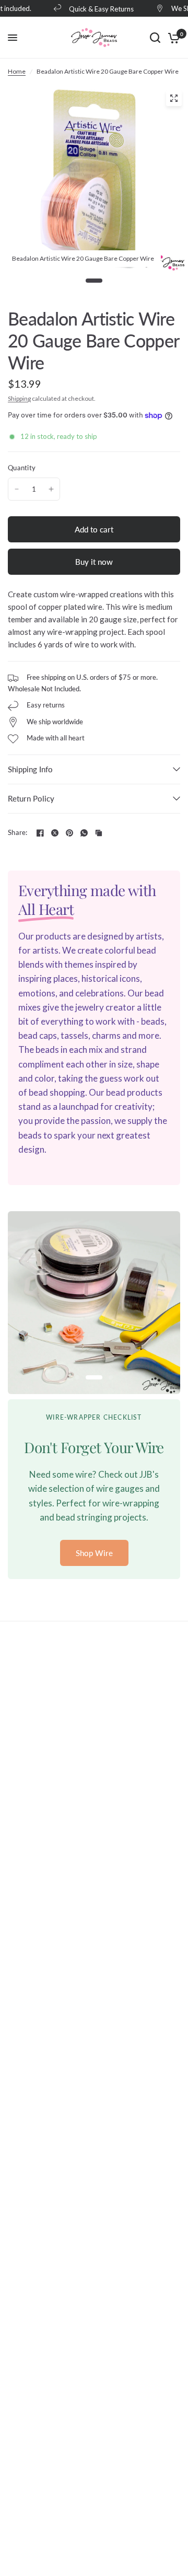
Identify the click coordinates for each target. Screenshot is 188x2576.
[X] (55, 833)
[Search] (155, 38)
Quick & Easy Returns (96, 9)
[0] (172, 38)
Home (17, 71)
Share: (18, 833)
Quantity (22, 468)
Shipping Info (30, 769)
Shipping (19, 398)
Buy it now (94, 562)
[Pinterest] (69, 833)
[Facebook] (40, 833)
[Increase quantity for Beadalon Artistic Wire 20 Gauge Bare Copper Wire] (51, 489)
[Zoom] (174, 98)
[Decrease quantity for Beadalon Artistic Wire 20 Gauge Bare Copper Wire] (17, 489)
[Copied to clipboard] (99, 833)
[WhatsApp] (84, 833)
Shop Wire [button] (94, 1553)
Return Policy (31, 798)
